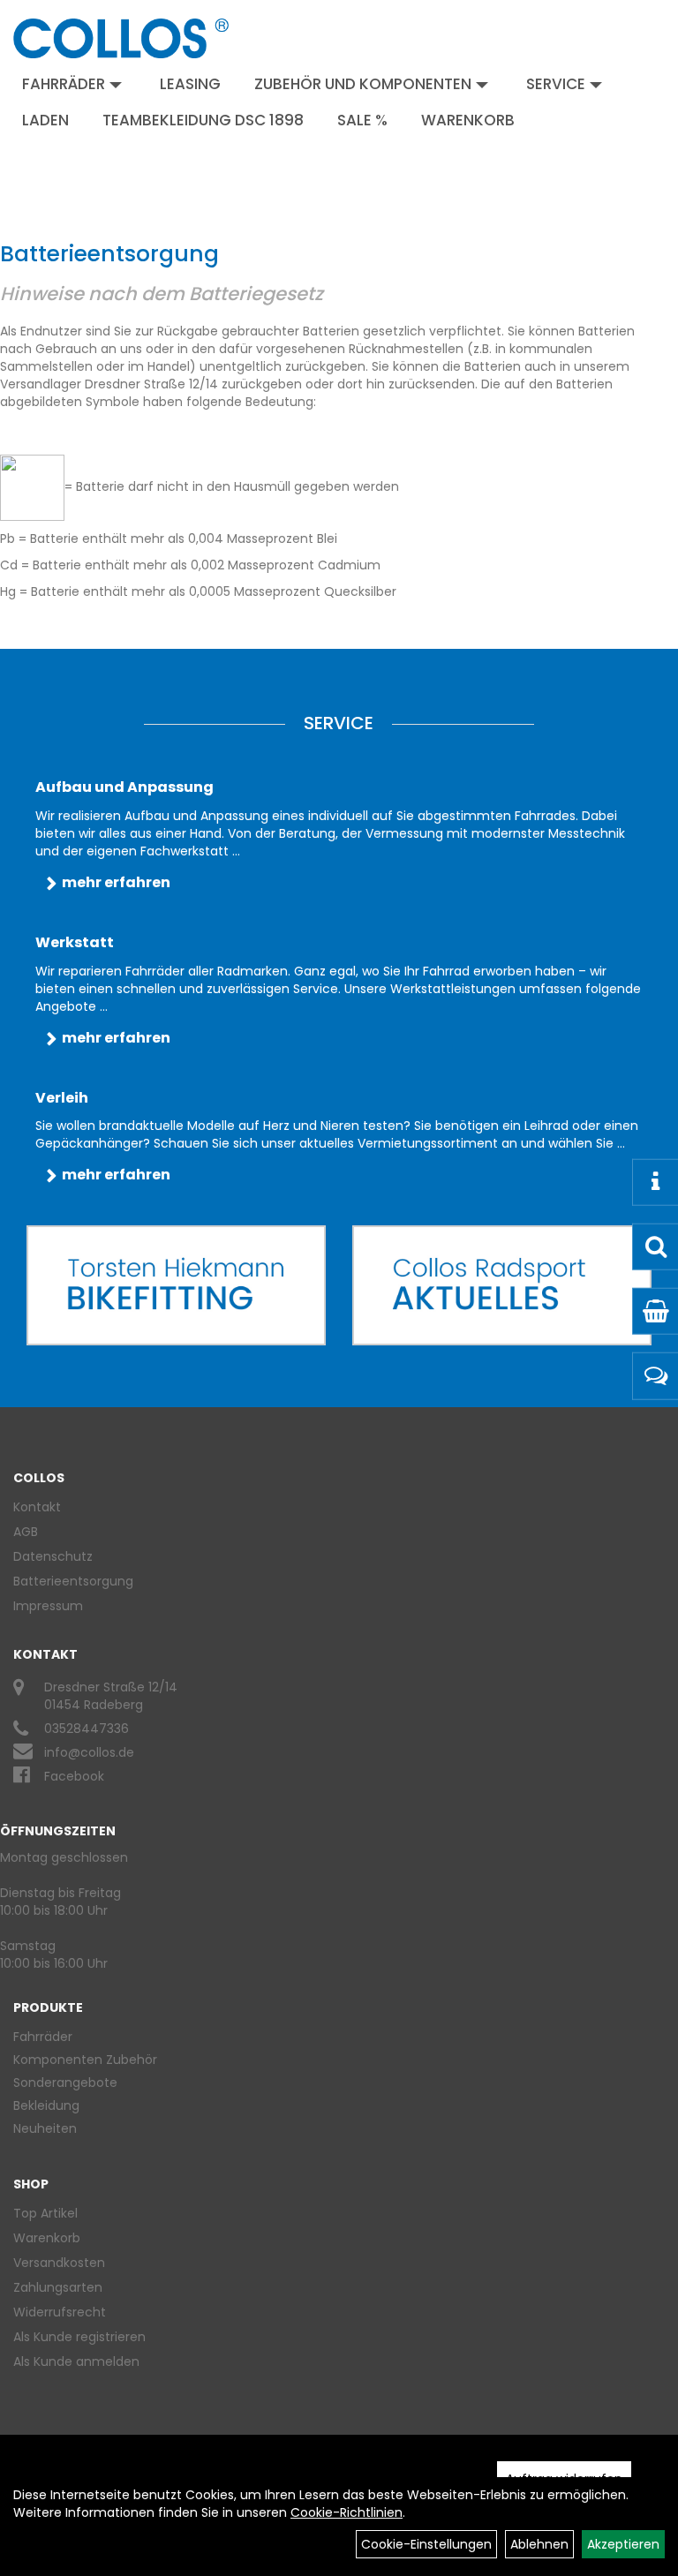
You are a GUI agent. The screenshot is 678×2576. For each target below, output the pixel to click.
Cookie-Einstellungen (426, 2544)
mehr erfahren (116, 882)
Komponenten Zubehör (85, 2060)
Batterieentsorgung (73, 1581)
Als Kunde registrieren (79, 2337)
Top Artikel (45, 2213)
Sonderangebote (65, 2083)
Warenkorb (468, 120)
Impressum (48, 1606)
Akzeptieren (623, 2544)
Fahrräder (64, 84)
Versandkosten (59, 2263)
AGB (26, 1532)
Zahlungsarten (58, 2287)
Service (556, 84)
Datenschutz (53, 1556)
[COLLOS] (121, 38)
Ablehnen (539, 2544)
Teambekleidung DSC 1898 (203, 120)
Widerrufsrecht (60, 2312)
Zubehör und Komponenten (363, 84)
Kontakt (37, 1507)
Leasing (190, 84)
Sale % (362, 120)
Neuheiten (45, 2128)
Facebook (74, 1776)
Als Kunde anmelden (76, 2361)
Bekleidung (46, 2105)
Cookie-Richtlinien (347, 2512)
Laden (45, 120)
